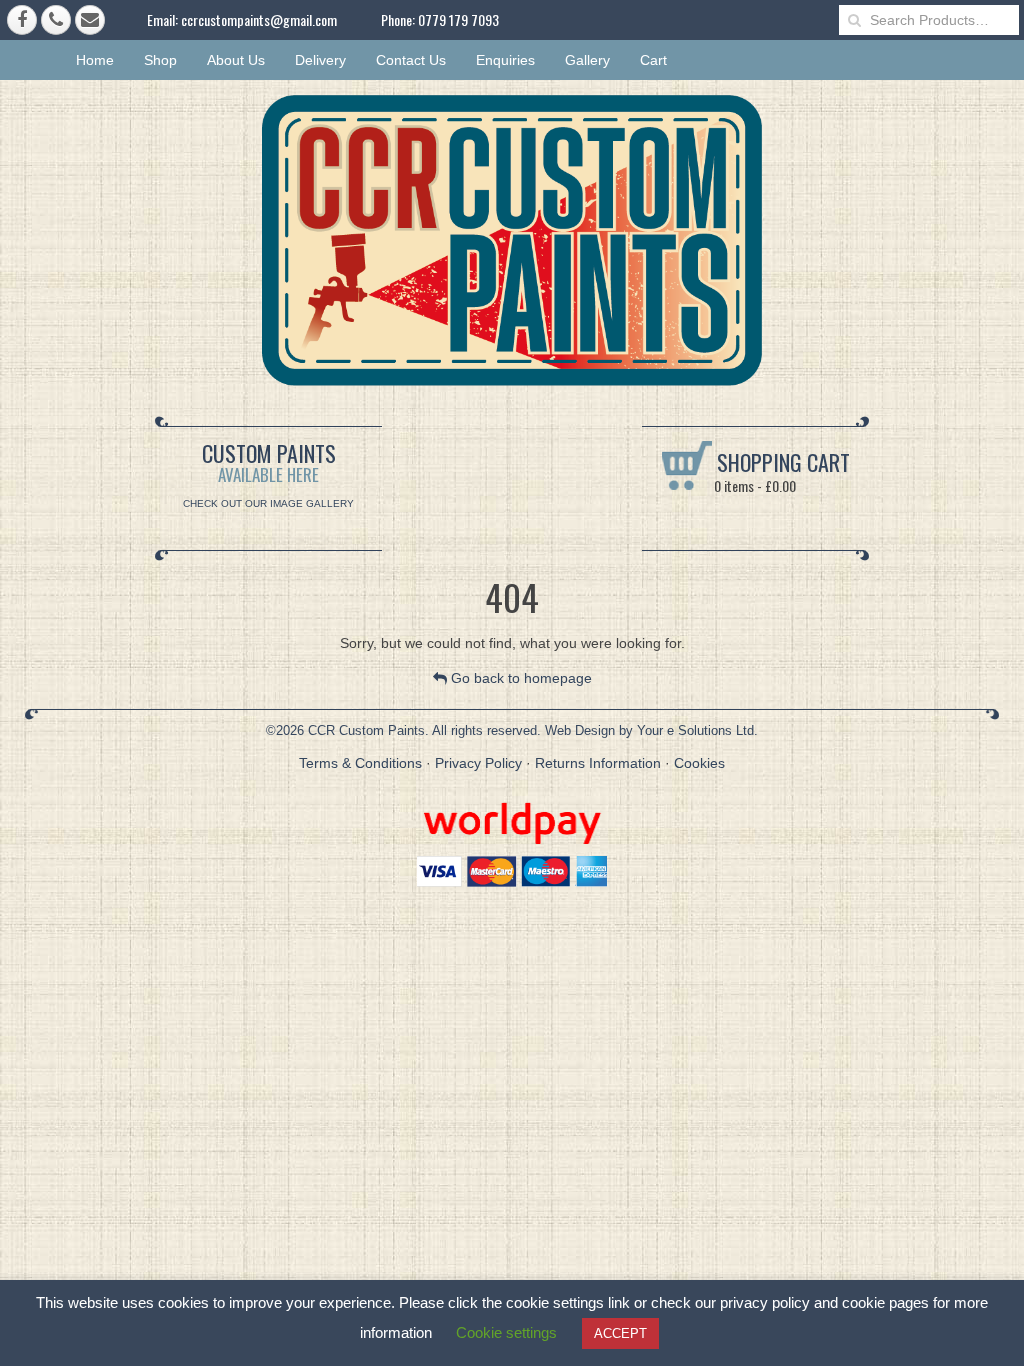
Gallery (587, 60)
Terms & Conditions (360, 763)
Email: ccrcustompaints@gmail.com (242, 19)
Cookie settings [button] (506, 1332)
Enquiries (505, 60)
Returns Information (598, 763)
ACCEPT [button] (620, 1333)
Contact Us (411, 60)
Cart (653, 60)
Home (95, 60)
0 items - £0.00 (753, 485)
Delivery (320, 60)
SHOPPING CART (781, 462)
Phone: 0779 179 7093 (440, 19)
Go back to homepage (519, 678)
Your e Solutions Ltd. (697, 730)
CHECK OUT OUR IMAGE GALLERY (268, 503)
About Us (236, 60)
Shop (160, 60)
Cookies (699, 763)
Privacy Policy (478, 763)
